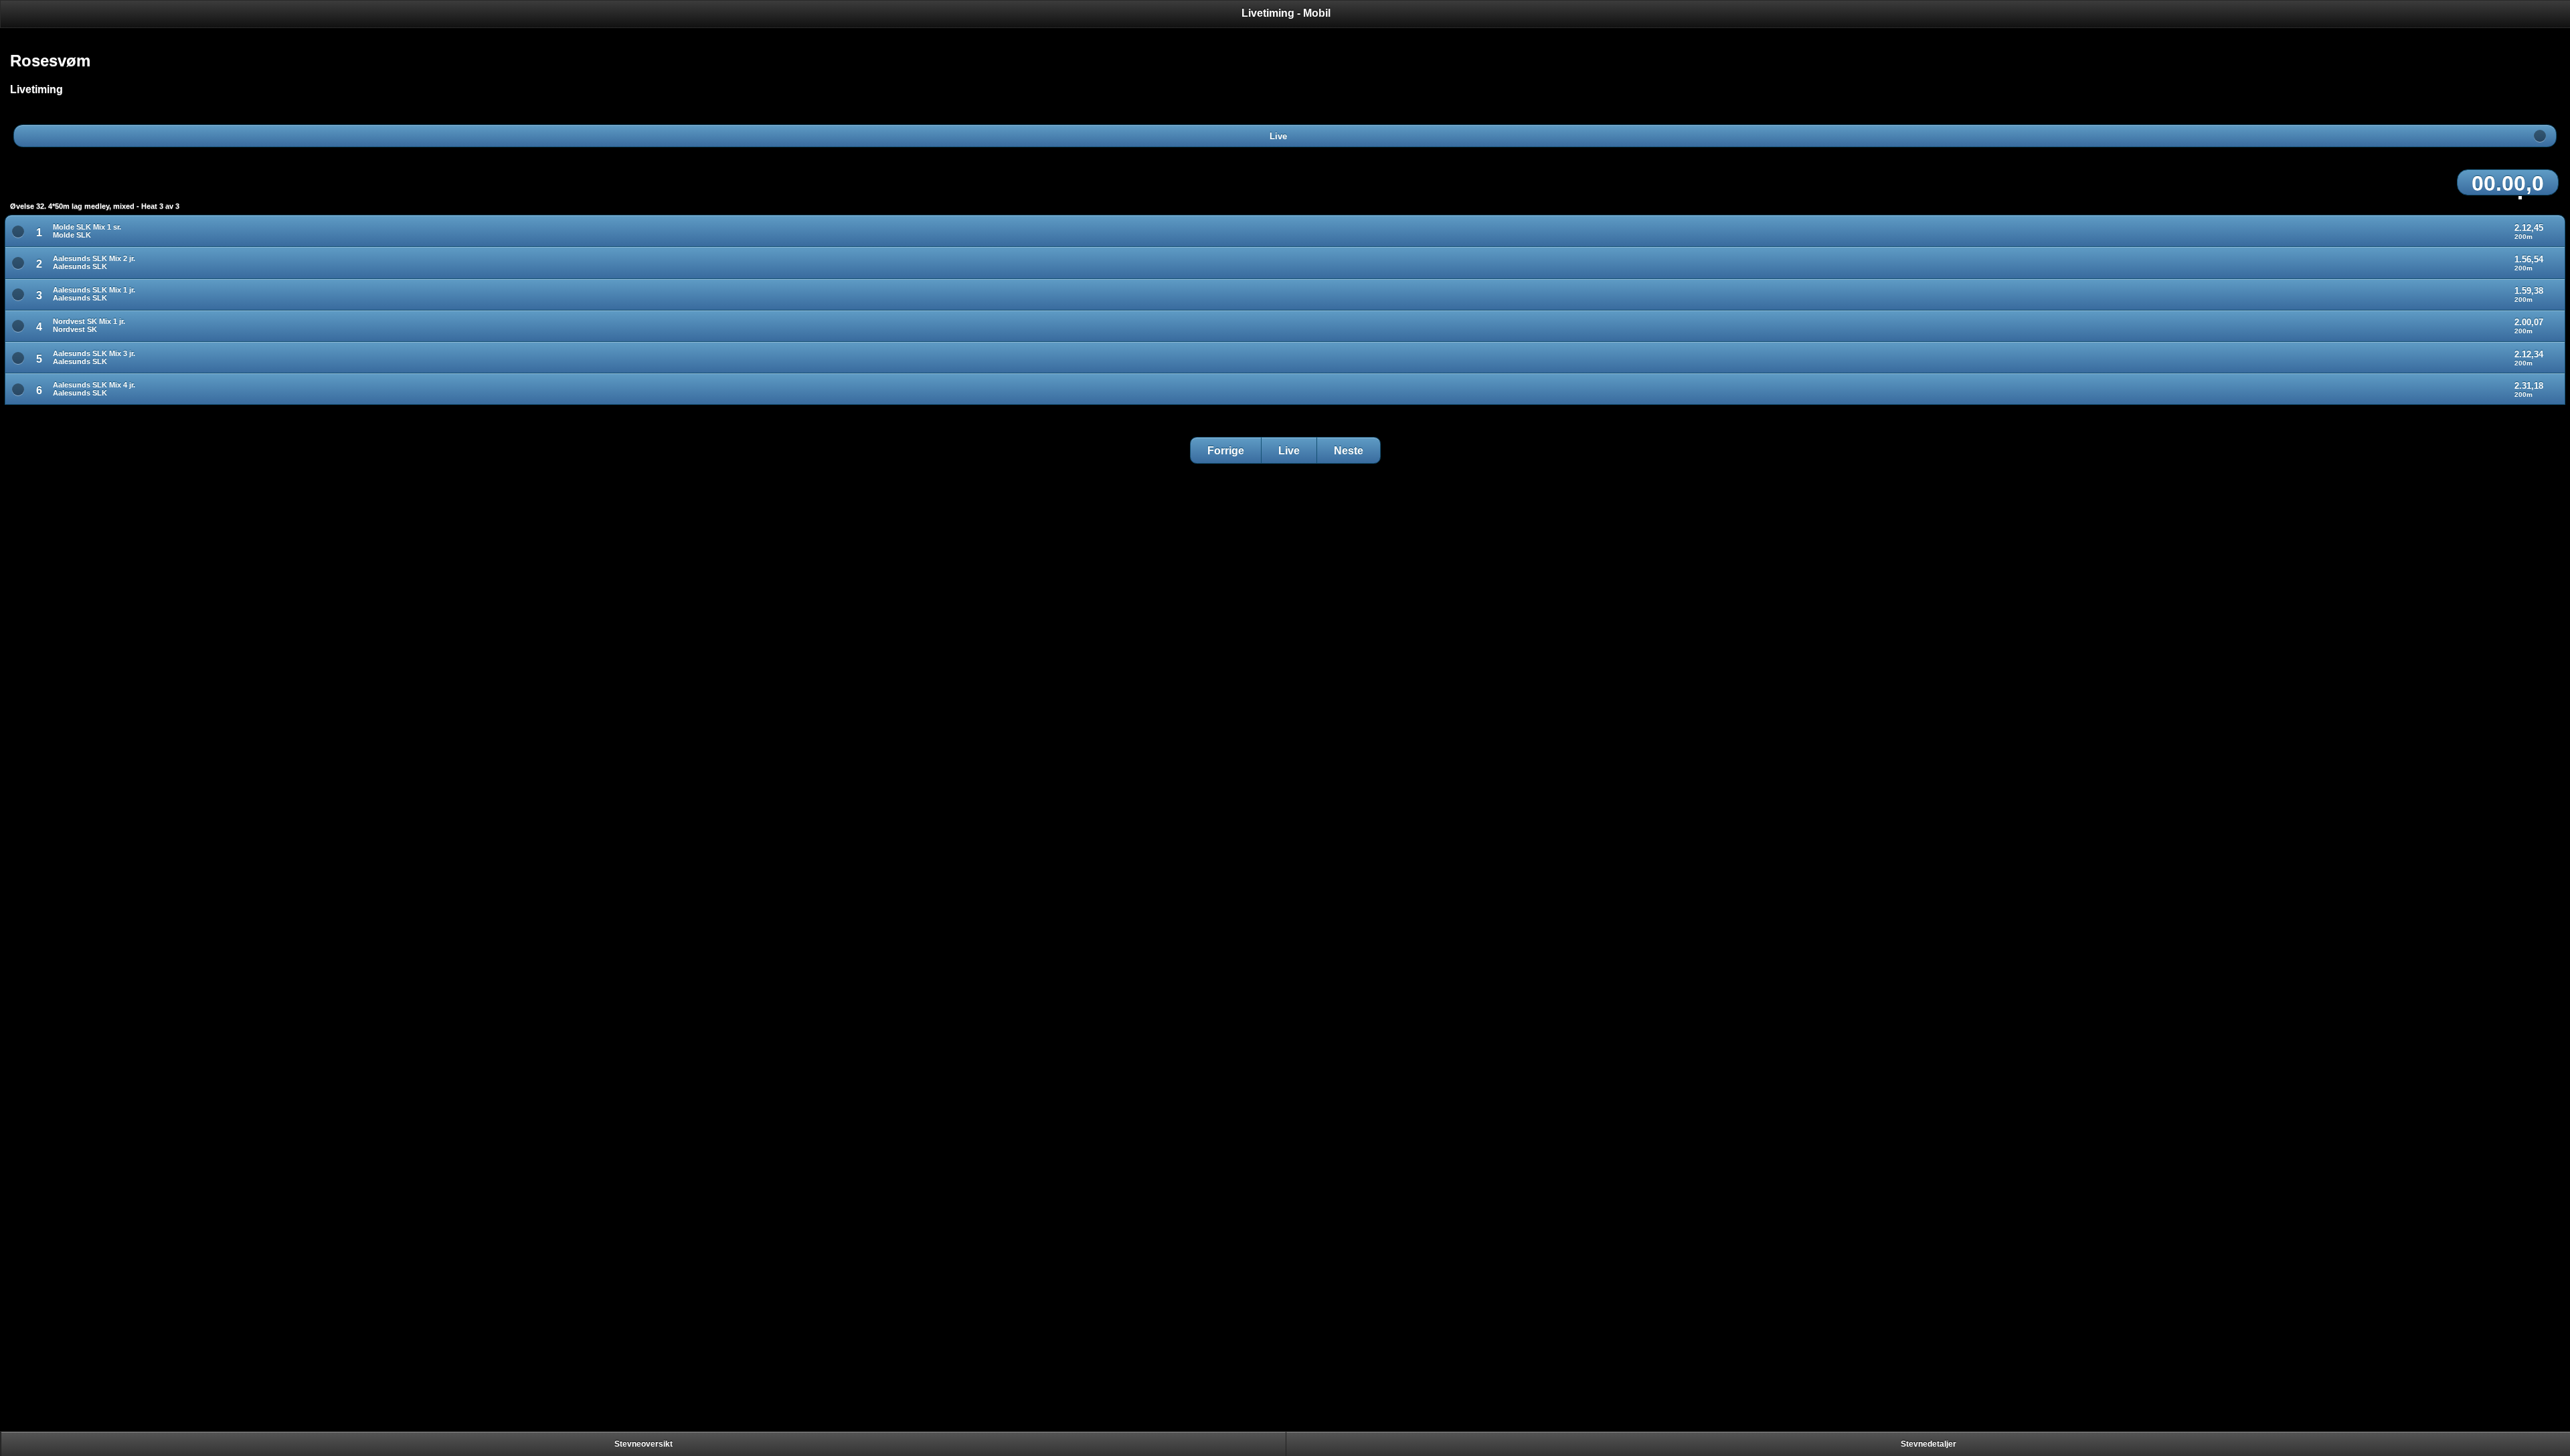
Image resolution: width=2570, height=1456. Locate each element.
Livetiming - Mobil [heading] (1286, 13)
